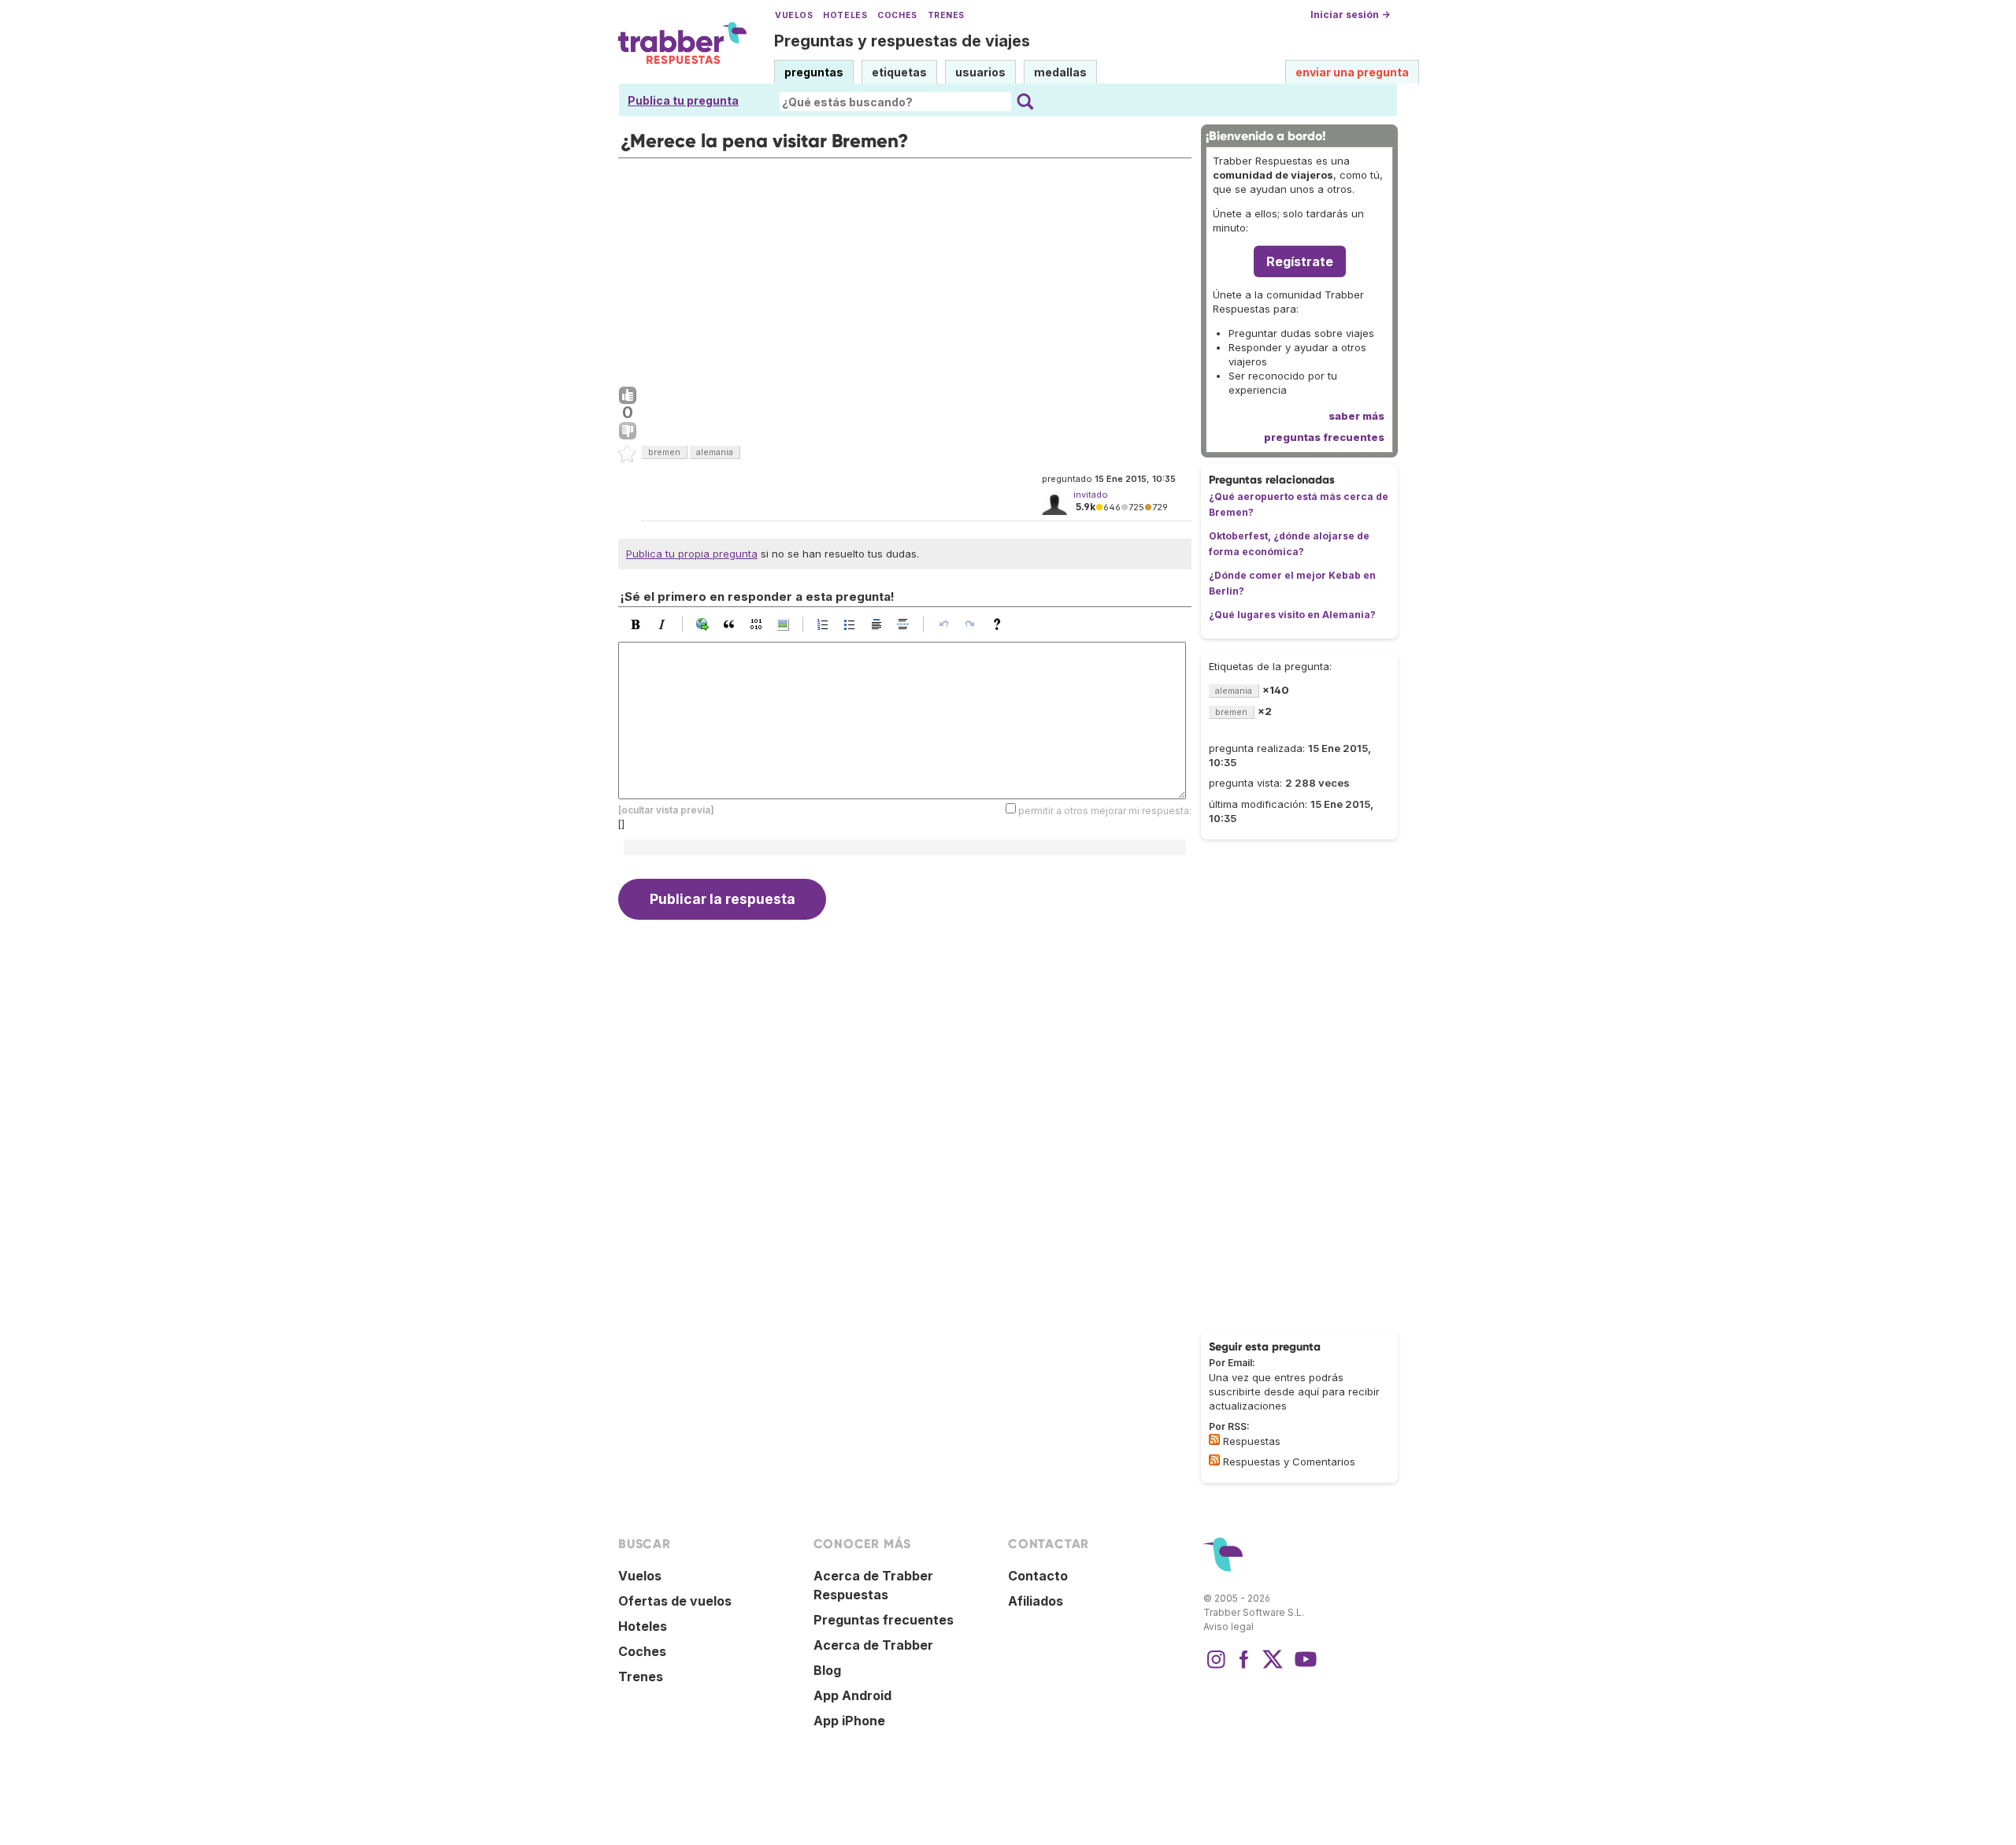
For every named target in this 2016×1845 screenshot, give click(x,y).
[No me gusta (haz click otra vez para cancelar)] (628, 432)
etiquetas (899, 72)
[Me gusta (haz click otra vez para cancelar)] (628, 396)
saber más (1356, 416)
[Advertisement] (905, 269)
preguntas (814, 72)
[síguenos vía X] (1273, 1667)
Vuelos (794, 15)
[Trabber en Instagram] (1216, 1667)
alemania (715, 452)
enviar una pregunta (1352, 72)
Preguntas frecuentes (884, 1620)
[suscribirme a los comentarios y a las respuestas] (1214, 1460)
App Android (852, 1695)
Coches (897, 15)
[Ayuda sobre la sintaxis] (1001, 624)
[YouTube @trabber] (1303, 1667)
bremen (664, 452)
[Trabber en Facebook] (1244, 1667)
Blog (827, 1670)
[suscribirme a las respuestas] (1214, 1439)
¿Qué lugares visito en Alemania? (1292, 615)
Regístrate (1300, 261)
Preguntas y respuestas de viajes (902, 41)
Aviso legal (1228, 1626)
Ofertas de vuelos (675, 1601)
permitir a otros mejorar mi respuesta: (1105, 810)
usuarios (980, 72)
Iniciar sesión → (1350, 15)
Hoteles (845, 15)
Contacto (1038, 1576)
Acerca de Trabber (873, 1645)
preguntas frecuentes (1324, 437)
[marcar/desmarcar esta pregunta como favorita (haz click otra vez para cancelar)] (628, 454)
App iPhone (849, 1721)
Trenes (946, 15)
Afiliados (1036, 1601)
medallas (1060, 72)
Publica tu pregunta (683, 100)
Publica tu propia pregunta (692, 554)
